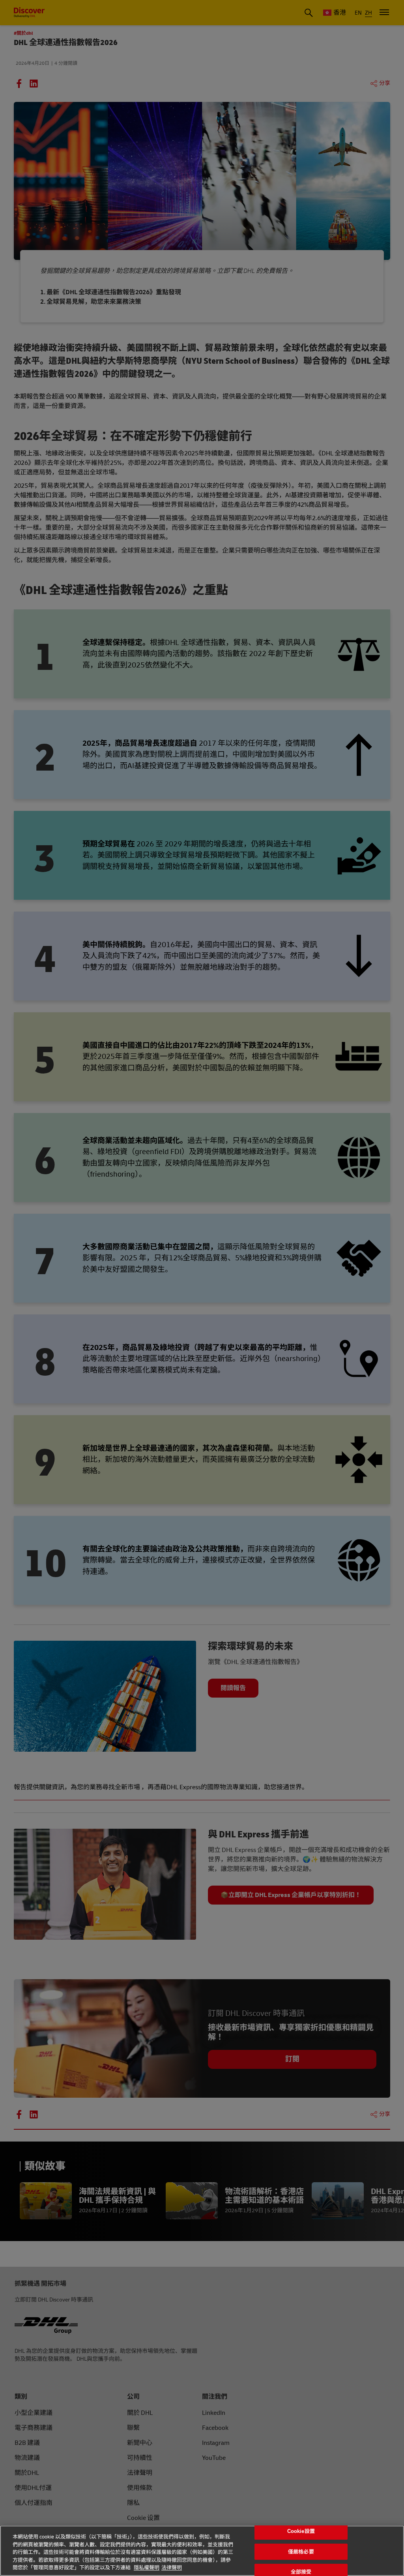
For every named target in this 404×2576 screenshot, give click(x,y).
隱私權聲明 (147, 2568)
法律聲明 (172, 2568)
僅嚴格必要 (301, 2552)
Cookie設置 (301, 2531)
